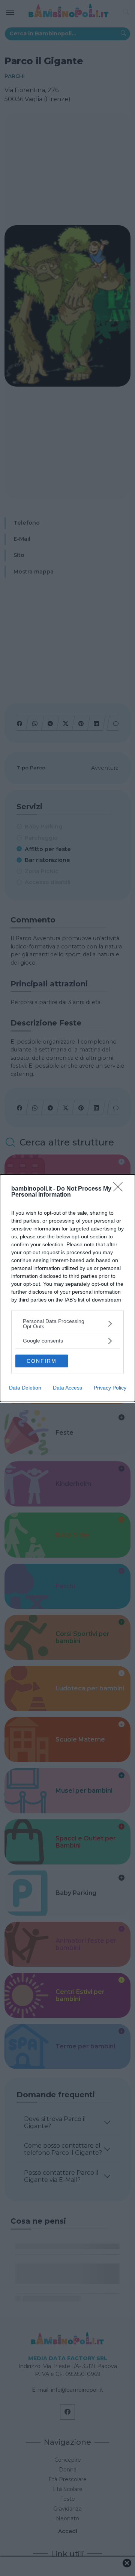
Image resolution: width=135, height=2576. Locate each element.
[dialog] (67, 1288)
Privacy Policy (110, 1388)
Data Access (67, 1388)
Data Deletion (25, 1388)
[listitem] (67, 1324)
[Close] (120, 1189)
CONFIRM (42, 1361)
